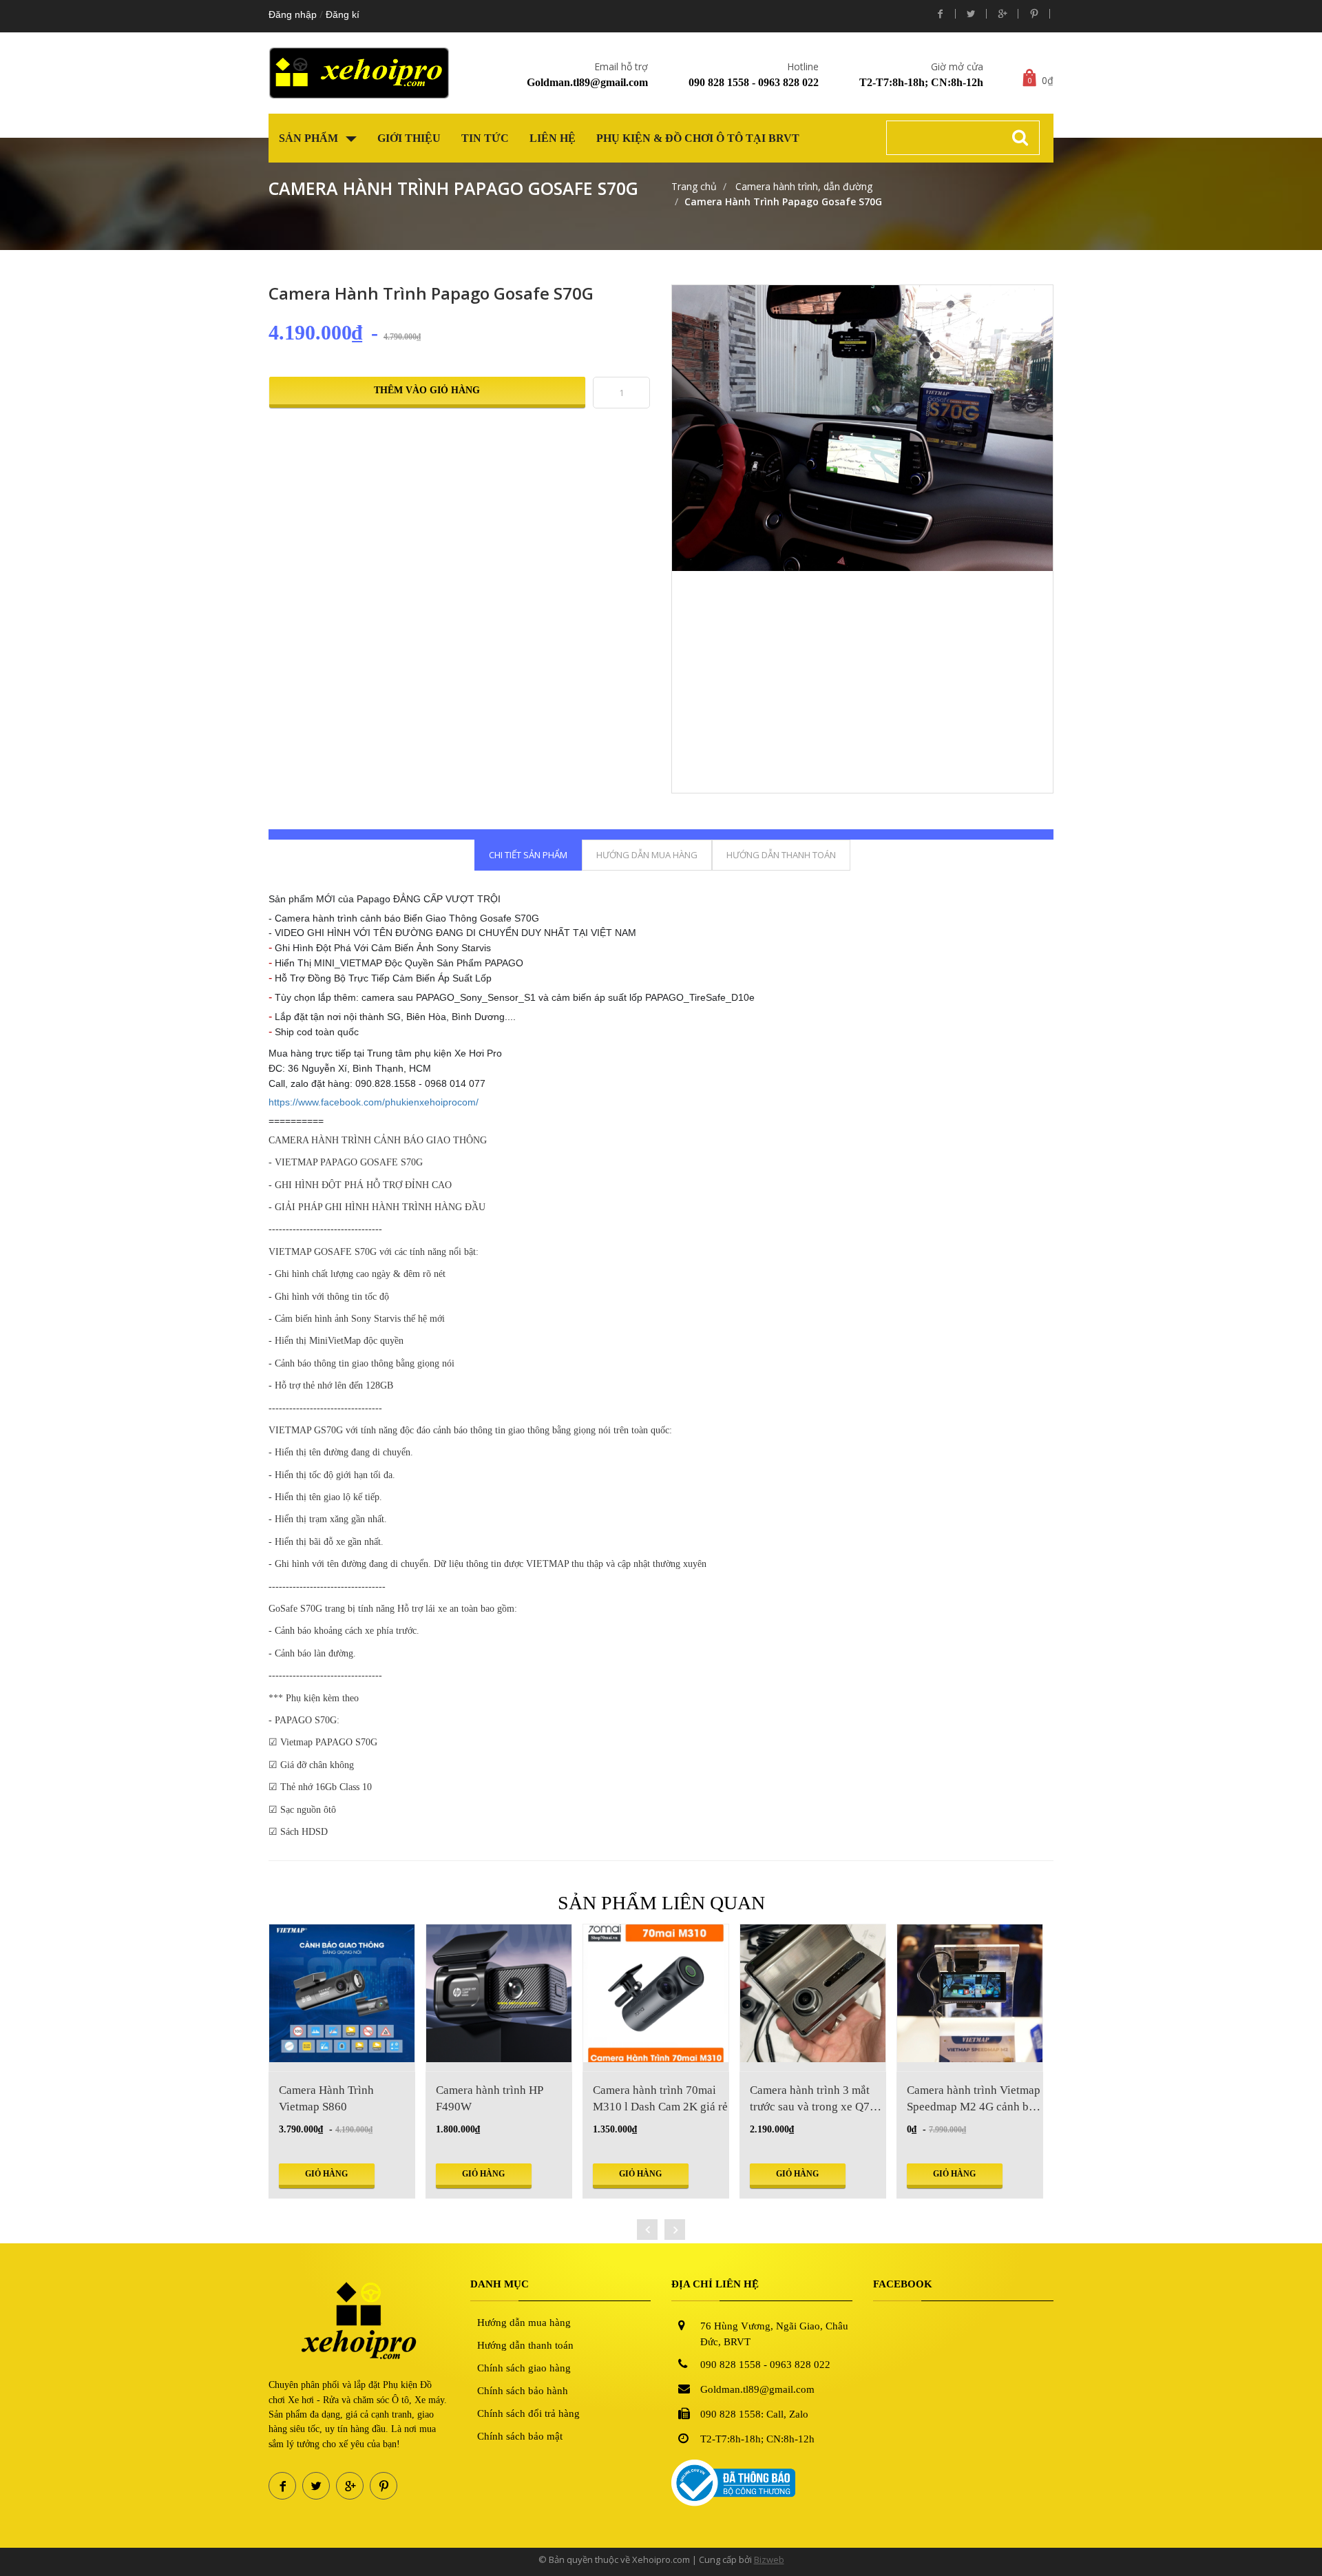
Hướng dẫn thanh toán (525, 2345)
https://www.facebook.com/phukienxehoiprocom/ (374, 1101)
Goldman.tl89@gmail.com (587, 82)
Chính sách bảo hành (523, 2391)
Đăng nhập (293, 14)
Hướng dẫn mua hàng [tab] (647, 855)
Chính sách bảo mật (520, 2436)
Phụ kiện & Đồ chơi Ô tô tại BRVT (698, 138)
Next (1070, 492)
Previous (655, 492)
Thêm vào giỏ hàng (427, 390)
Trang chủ (694, 186)
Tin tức (485, 138)
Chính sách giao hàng (524, 2368)
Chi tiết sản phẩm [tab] (528, 855)
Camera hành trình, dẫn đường (802, 186)
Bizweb (769, 2559)
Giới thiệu (409, 138)
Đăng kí (343, 14)
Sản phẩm (310, 138)
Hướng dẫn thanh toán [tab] (781, 855)
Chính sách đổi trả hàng (528, 2413)
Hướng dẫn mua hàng (524, 2323)
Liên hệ (553, 138)
